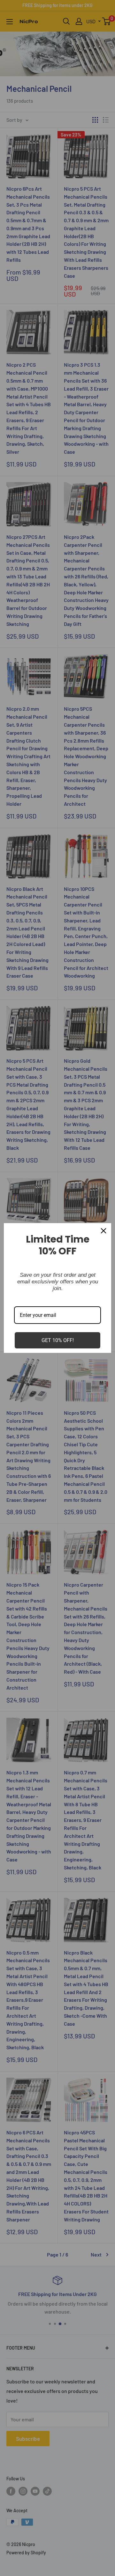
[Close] (103, 1231)
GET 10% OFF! (58, 1340)
